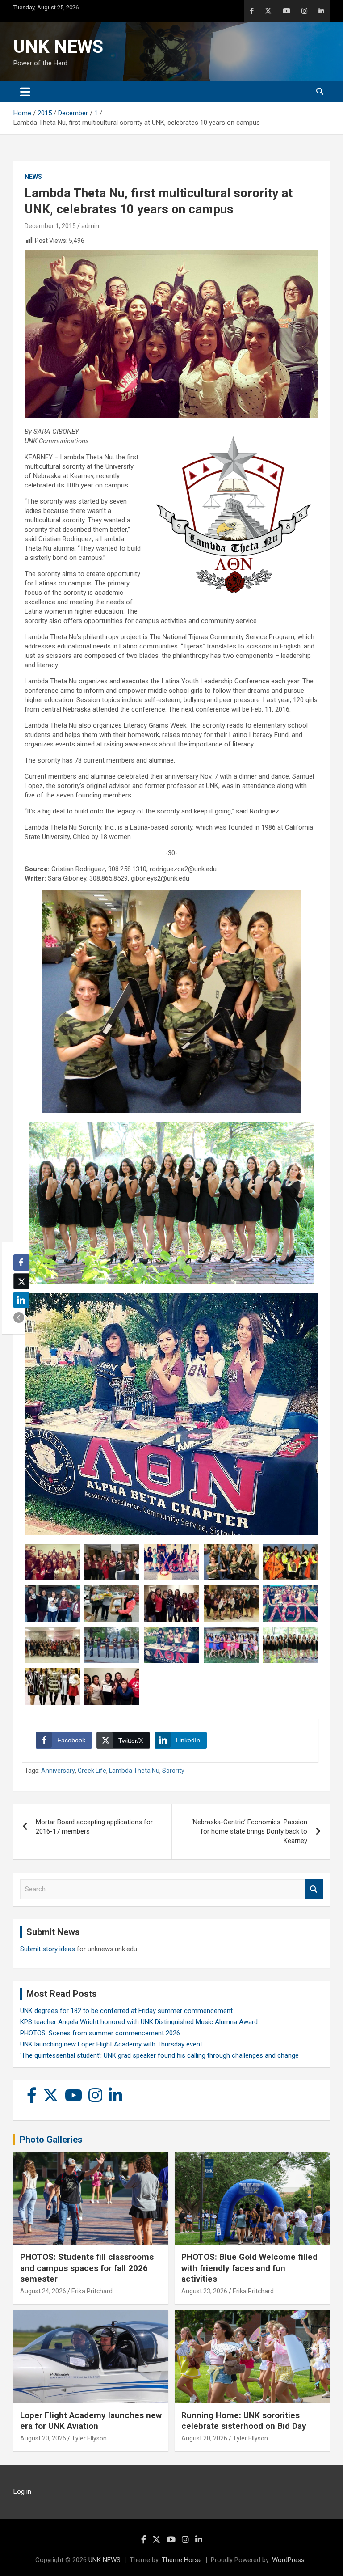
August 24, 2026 (43, 2291)
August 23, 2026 (204, 2291)
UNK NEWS (58, 47)
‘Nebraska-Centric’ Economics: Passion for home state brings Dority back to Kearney (249, 1831)
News (33, 177)
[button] (19, 1318)
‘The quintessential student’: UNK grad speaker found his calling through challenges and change (159, 2055)
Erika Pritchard (92, 2291)
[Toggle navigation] (25, 92)
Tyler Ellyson (89, 2438)
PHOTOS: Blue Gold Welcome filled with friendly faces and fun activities (249, 2268)
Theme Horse (182, 2560)
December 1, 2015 (50, 226)
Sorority (173, 1771)
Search (314, 1889)
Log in (22, 2491)
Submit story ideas (48, 1949)
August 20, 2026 (43, 2438)
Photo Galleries (51, 2140)
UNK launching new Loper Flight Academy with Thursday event (111, 2044)
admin (90, 226)
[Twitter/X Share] (21, 1281)
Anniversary (58, 1771)
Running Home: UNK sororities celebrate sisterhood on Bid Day (244, 2421)
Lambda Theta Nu (134, 1771)
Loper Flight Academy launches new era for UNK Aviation (91, 2421)
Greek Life (92, 1771)
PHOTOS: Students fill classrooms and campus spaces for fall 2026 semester (87, 2268)
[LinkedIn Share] (21, 1300)
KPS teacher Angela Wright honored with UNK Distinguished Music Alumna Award (139, 2022)
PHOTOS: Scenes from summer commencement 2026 (100, 2033)
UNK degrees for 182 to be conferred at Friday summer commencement (126, 2011)
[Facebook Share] (21, 1263)
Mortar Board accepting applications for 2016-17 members (94, 1827)
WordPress (288, 2560)
